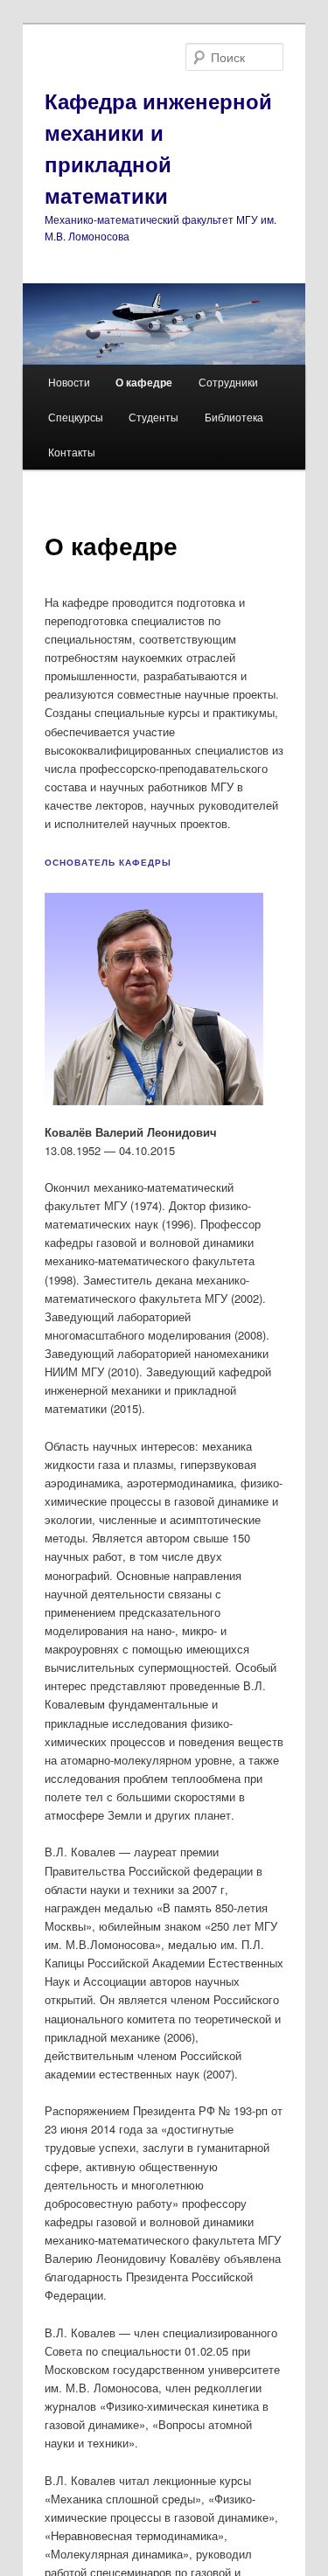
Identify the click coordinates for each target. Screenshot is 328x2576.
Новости (69, 382)
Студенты (154, 417)
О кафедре (144, 382)
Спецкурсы (76, 417)
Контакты (72, 452)
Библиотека (234, 417)
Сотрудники (228, 382)
